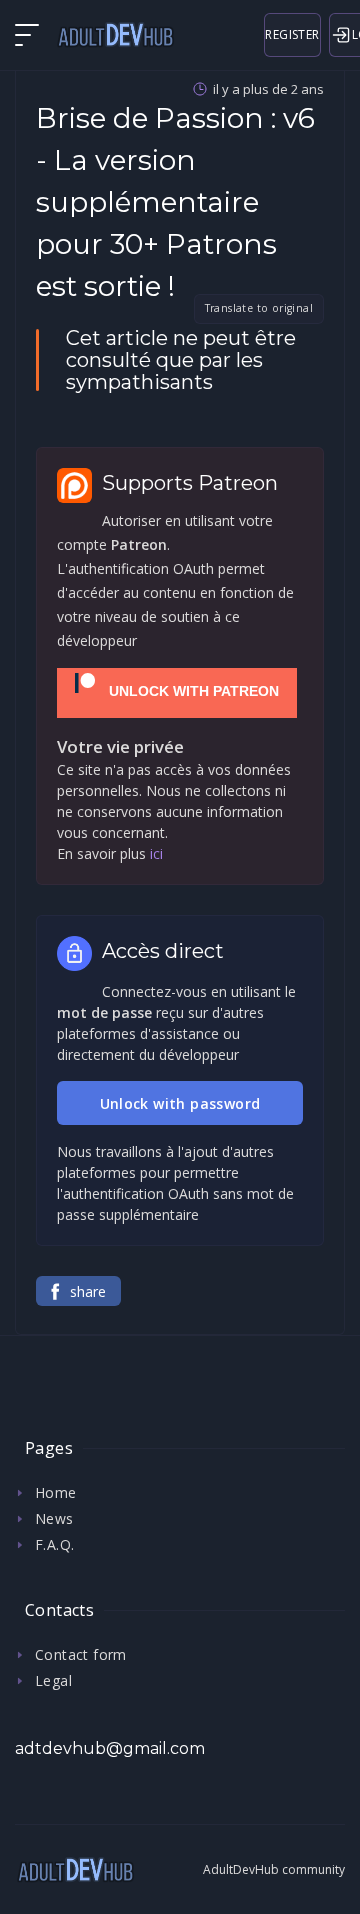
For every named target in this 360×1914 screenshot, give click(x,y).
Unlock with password (180, 1103)
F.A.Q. (54, 1544)
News (54, 1518)
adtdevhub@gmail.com (110, 1748)
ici (156, 853)
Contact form (81, 1654)
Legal (53, 1680)
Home (56, 1492)
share (88, 1291)
